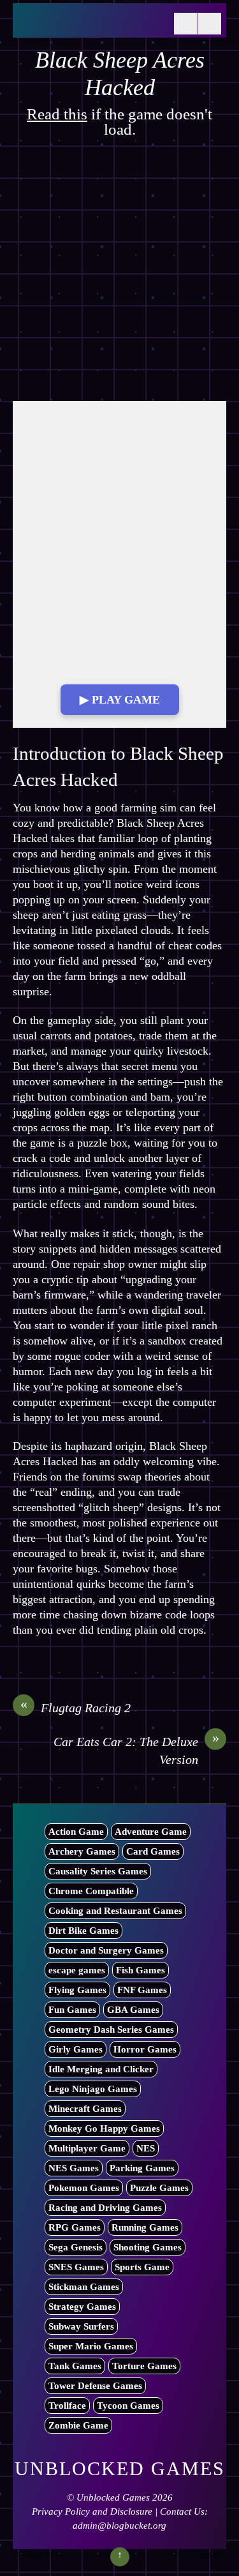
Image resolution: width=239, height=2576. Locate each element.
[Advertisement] (119, 276)
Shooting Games (148, 2247)
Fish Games (141, 1970)
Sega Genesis (76, 2247)
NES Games (74, 2168)
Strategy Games (82, 2307)
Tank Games (75, 2366)
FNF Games (142, 1990)
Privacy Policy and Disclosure (92, 2512)
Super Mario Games (91, 2346)
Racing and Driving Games (105, 2208)
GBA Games (133, 2010)
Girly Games (76, 2049)
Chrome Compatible (91, 1891)
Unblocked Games (113, 2497)
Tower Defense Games (95, 2386)
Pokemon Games (84, 2188)
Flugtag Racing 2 (76, 1707)
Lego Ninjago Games (93, 2089)
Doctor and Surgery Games (106, 1950)
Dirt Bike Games (83, 1931)
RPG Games (75, 2227)
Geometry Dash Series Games (111, 2030)
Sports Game (142, 2267)
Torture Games (144, 2366)
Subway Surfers (81, 2326)
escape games (77, 1970)
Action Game (76, 1832)
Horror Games (145, 2049)
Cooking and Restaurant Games (115, 1911)
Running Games (145, 2227)
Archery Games (82, 1851)
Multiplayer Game (87, 2148)
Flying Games (77, 1990)
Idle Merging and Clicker (101, 2069)
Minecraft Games (85, 2109)
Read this (57, 114)
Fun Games (72, 2010)
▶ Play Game (120, 700)
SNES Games (76, 2267)
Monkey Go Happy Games (104, 2128)
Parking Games (142, 2168)
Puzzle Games (159, 2188)
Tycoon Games (128, 2406)
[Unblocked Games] (91, 24)
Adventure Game (151, 1832)
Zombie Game (78, 2425)
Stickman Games (84, 2287)
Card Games (153, 1851)
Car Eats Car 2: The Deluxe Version (136, 1750)
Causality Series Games (98, 1871)
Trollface (67, 2406)
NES (146, 2148)
